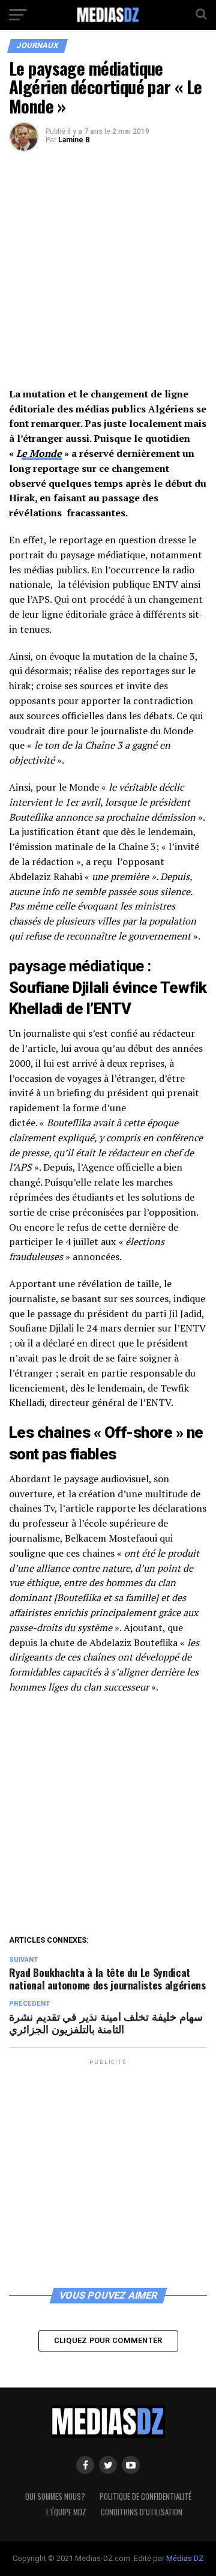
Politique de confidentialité (145, 2496)
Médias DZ (185, 2558)
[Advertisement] (108, 274)
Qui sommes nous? (55, 2496)
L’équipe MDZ (66, 2512)
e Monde (42, 453)
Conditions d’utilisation (142, 2512)
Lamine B (74, 140)
